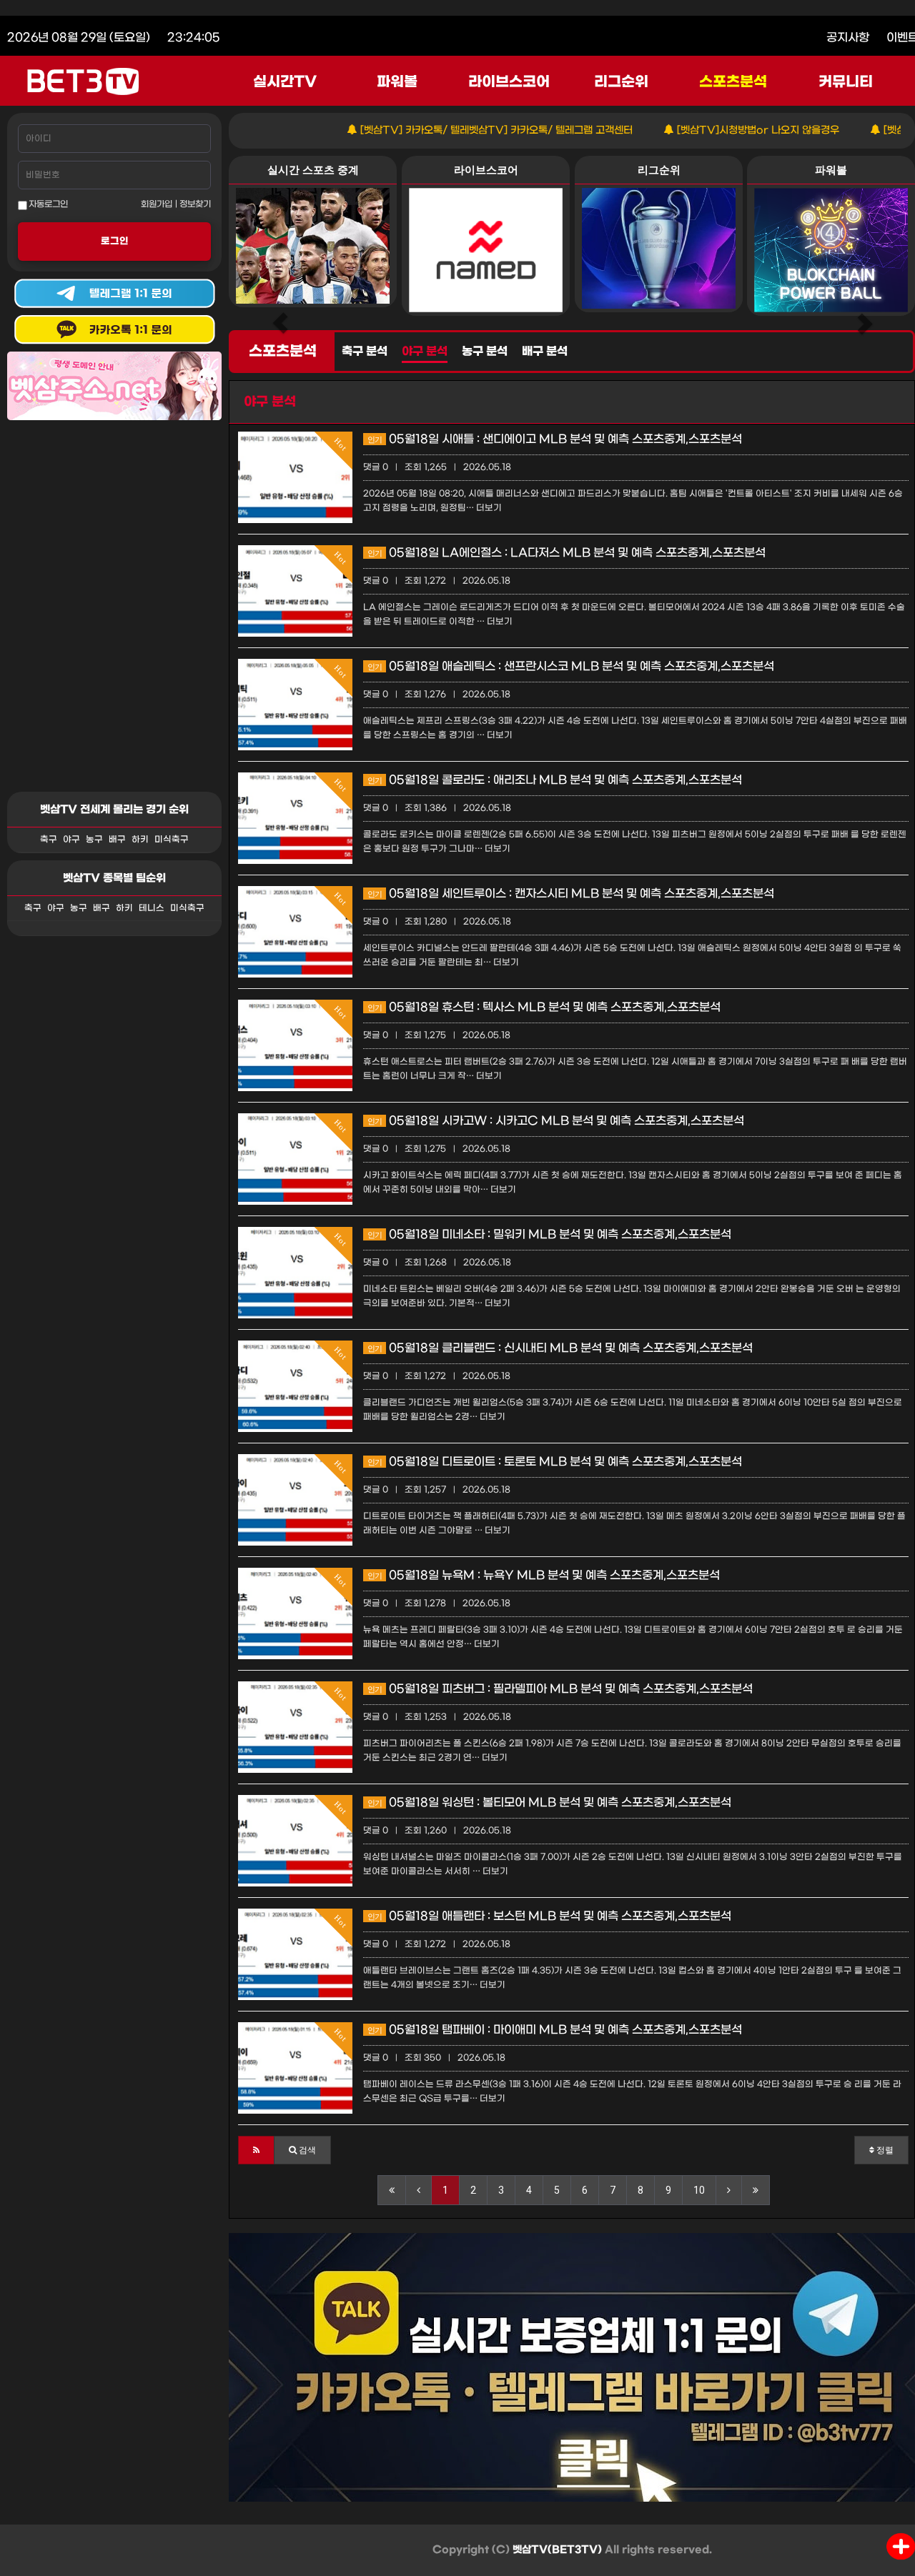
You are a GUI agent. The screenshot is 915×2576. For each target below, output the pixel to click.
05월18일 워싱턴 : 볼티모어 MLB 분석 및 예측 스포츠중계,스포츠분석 (549, 1802)
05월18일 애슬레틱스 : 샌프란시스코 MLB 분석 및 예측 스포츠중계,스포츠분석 (571, 666)
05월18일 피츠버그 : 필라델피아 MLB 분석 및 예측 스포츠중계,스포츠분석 (560, 1689)
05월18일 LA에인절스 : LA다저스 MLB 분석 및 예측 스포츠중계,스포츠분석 (567, 553)
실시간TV (285, 82)
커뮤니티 (846, 82)
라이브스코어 (509, 82)
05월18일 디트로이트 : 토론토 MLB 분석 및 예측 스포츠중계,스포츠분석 (555, 1462)
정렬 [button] (884, 2150)
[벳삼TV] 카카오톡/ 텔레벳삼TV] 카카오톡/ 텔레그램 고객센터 (440, 130)
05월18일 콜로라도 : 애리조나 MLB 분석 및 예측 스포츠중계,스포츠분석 (555, 780)
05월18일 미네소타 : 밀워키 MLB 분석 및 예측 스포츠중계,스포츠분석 (549, 1234)
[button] (256, 2150)
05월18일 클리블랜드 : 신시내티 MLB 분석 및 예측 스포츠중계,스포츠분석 (560, 1348)
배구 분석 (545, 352)
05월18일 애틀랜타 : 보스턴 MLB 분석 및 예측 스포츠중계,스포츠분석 (549, 1916)
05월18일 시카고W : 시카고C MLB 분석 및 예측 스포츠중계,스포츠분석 (556, 1121)
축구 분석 (365, 352)
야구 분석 (425, 352)
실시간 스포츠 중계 (313, 170)
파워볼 (397, 82)
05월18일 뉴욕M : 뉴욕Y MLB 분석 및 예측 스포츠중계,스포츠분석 (544, 1575)
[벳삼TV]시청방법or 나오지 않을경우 (702, 130)
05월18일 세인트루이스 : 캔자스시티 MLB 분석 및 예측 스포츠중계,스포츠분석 (571, 894)
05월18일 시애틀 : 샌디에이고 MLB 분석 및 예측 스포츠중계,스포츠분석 (555, 439)
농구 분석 (485, 352)
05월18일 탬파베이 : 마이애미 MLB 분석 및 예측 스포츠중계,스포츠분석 (555, 2030)
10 (699, 2190)
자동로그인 (48, 204)
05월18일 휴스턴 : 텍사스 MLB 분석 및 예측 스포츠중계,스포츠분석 (544, 1007)
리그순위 (621, 82)
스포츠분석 (733, 82)
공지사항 (848, 38)
